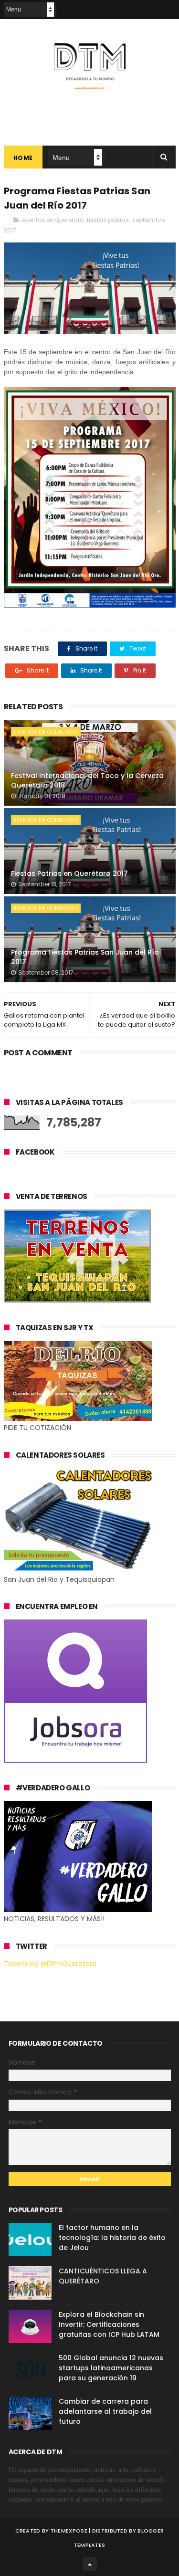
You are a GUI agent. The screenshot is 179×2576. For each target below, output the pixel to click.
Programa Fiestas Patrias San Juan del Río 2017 (85, 957)
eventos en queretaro (53, 220)
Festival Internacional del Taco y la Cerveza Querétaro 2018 (87, 780)
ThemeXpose (69, 2531)
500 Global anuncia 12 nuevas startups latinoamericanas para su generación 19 (111, 2368)
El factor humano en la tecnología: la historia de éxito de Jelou (112, 2238)
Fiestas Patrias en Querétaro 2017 (69, 873)
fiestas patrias (108, 220)
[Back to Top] (90, 2564)
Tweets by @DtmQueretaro (50, 1964)
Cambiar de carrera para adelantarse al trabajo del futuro (105, 2411)
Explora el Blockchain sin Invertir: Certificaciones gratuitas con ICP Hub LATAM (109, 2324)
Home (23, 158)
